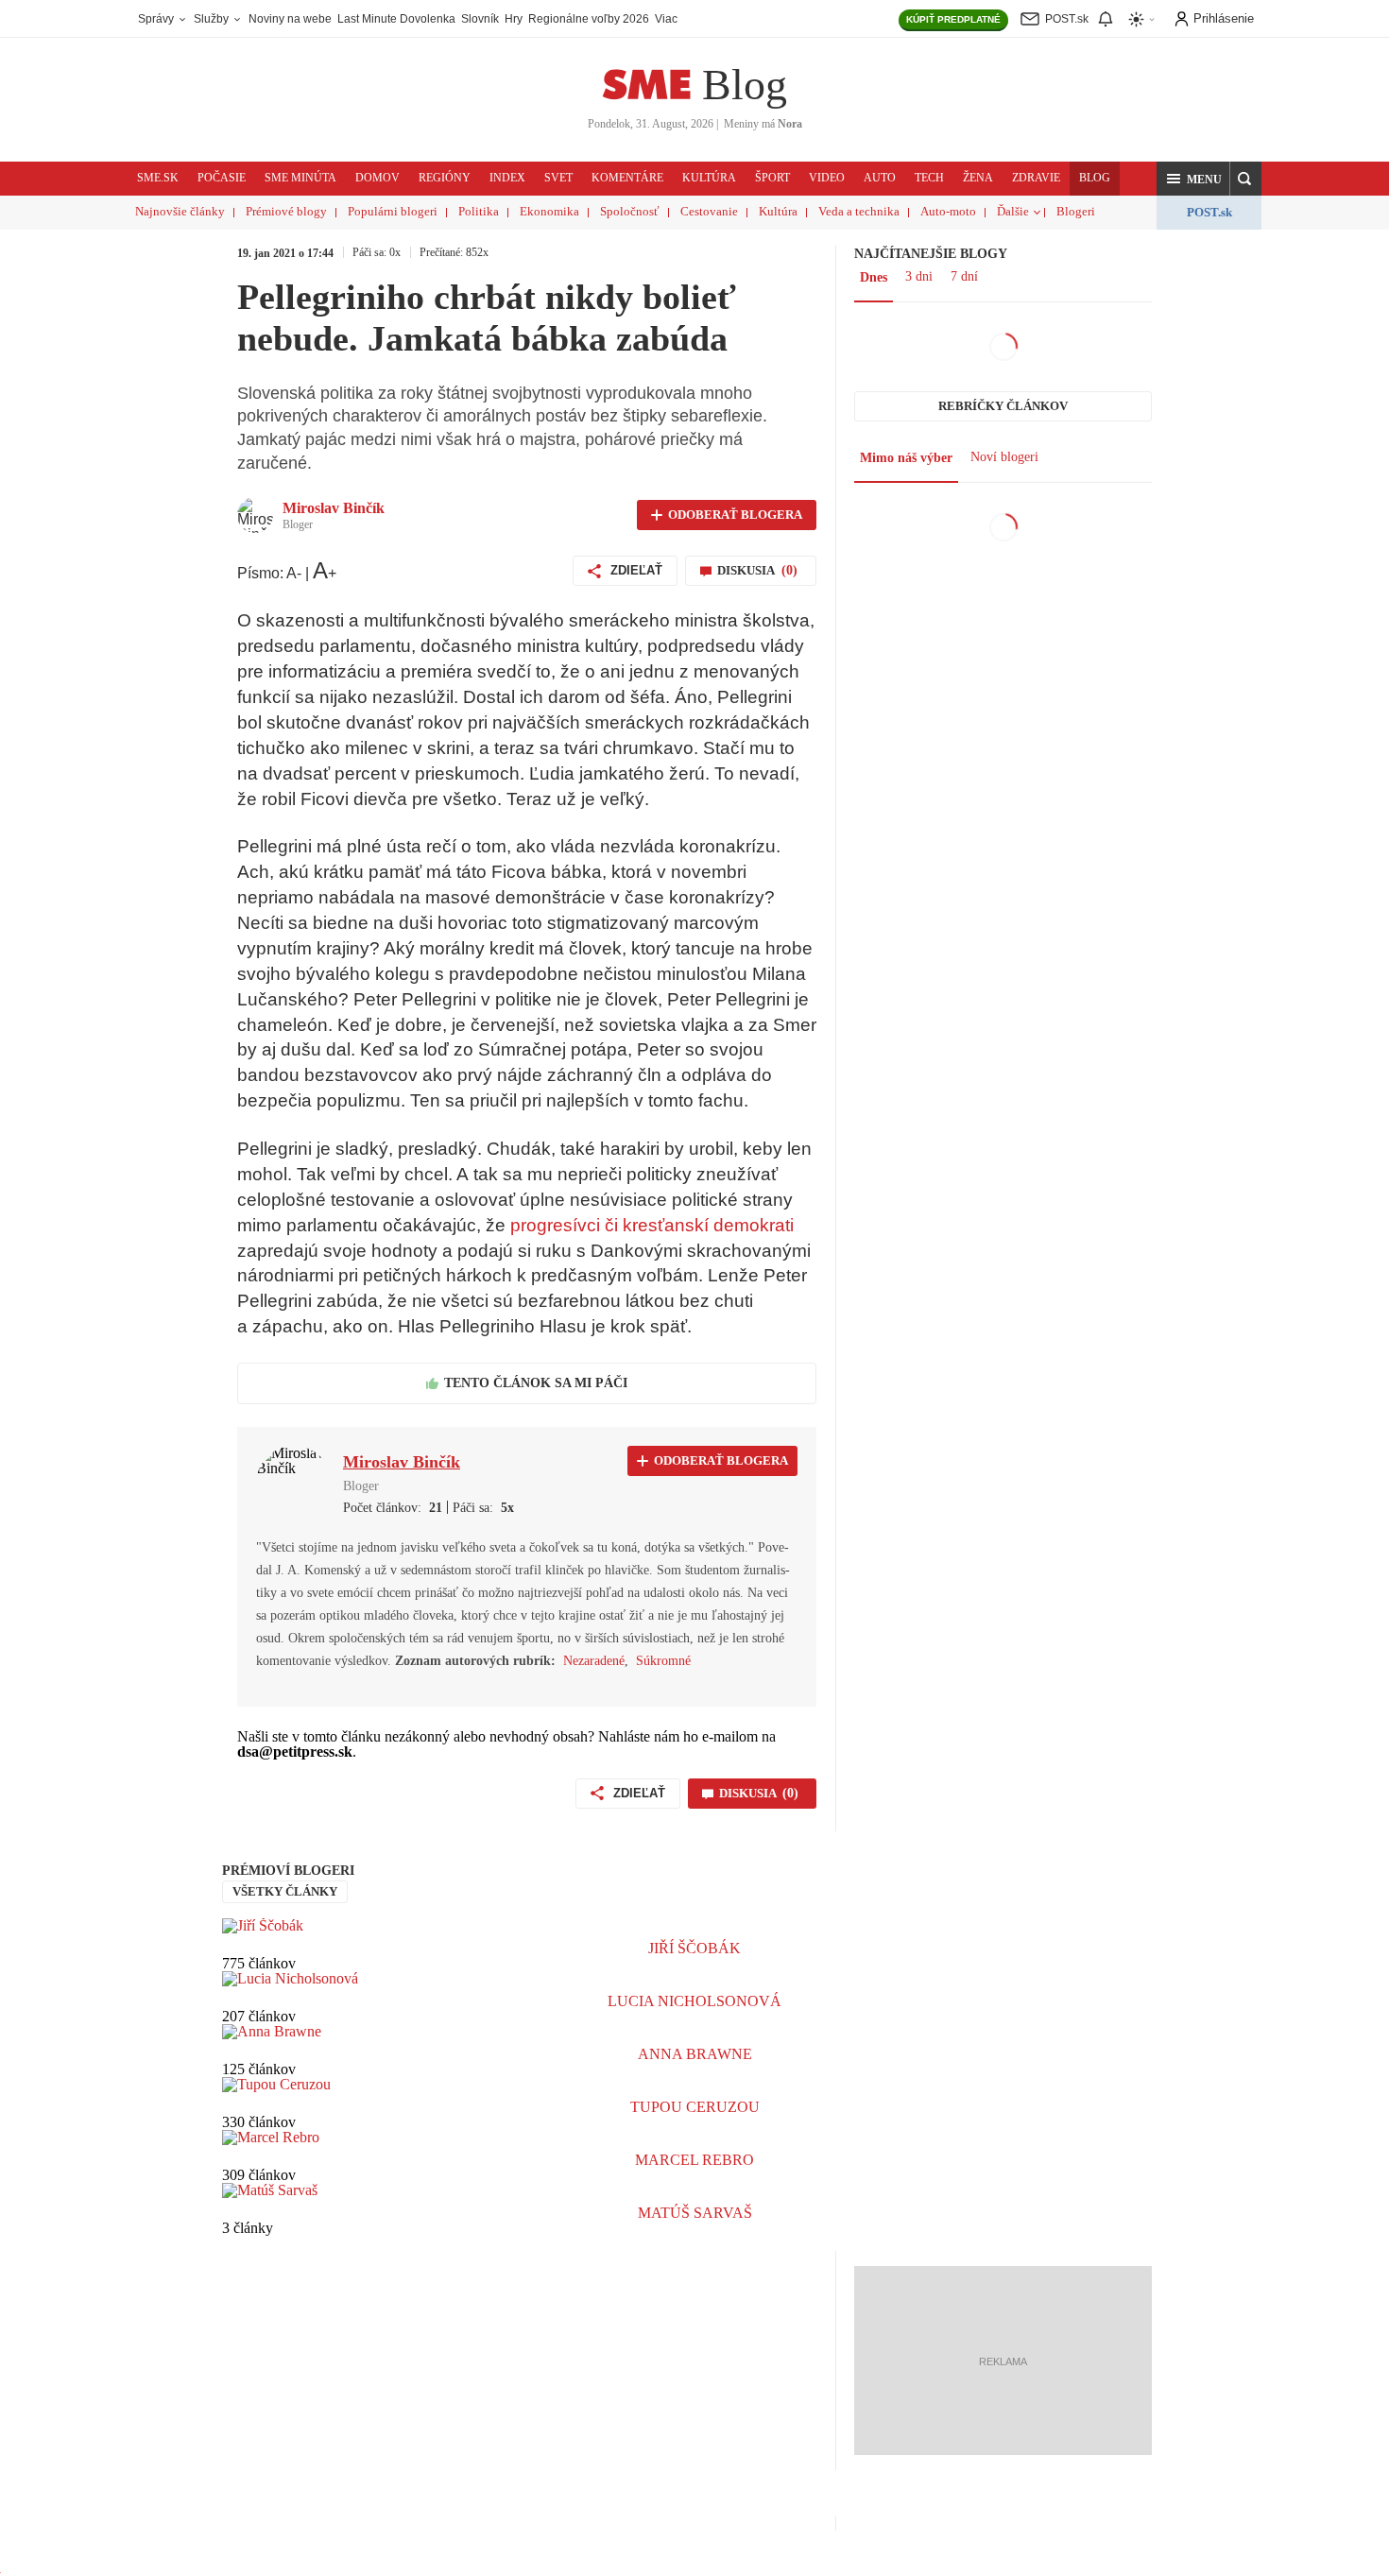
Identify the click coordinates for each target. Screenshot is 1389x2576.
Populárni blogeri (393, 211)
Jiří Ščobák (694, 1948)
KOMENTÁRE (627, 178)
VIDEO (827, 178)
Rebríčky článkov (1003, 406)
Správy (157, 19)
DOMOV (377, 178)
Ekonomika (549, 211)
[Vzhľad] (1142, 19)
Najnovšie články (180, 211)
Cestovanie (709, 211)
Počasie (222, 178)
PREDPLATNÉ (953, 19)
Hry (514, 19)
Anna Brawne (695, 2054)
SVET (558, 178)
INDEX (507, 178)
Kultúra (778, 211)
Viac (666, 19)
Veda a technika (859, 211)
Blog (745, 85)
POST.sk (1209, 212)
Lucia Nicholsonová (694, 2001)
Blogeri (1076, 211)
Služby (213, 19)
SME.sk (158, 178)
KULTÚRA (709, 178)
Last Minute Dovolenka (396, 19)
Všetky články (285, 1891)
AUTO (880, 178)
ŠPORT (772, 178)
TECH (929, 178)
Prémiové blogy (286, 211)
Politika (479, 211)
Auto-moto (948, 211)
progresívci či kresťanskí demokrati (652, 1225)
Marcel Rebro (694, 2160)
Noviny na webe (290, 19)
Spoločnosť (630, 211)
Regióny (445, 178)
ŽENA (978, 178)
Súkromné (663, 1661)
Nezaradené (594, 1661)
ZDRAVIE (1036, 178)
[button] (1193, 179)
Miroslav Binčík (334, 508)
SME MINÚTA (300, 178)
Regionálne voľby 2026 (589, 19)
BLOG (1095, 178)
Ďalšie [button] (1013, 211)
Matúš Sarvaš (695, 2213)
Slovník (480, 19)
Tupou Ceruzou (695, 2107)
